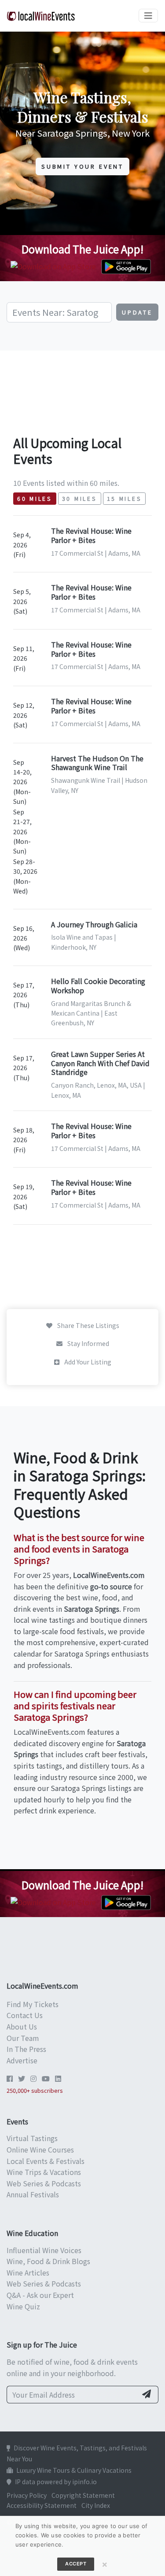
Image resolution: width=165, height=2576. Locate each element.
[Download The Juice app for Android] (128, 265)
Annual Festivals (33, 2194)
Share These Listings (88, 1325)
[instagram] (33, 2078)
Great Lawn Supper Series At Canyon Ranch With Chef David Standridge (100, 1063)
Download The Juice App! (82, 249)
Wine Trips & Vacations (44, 2172)
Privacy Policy (27, 2495)
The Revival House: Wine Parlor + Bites (91, 535)
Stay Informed (88, 1343)
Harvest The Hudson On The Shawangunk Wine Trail (97, 763)
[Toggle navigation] (148, 16)
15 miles (125, 499)
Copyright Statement (83, 2495)
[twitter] (22, 2078)
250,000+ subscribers (35, 2090)
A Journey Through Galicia (94, 924)
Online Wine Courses (40, 2149)
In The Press (26, 2049)
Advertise (22, 2060)
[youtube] (46, 2078)
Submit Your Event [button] (82, 166)
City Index (96, 2505)
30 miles (80, 499)
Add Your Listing (87, 1362)
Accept (76, 2564)
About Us (22, 2026)
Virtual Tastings (32, 2138)
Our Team (23, 2038)
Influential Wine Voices (44, 2250)
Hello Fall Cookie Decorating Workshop (98, 986)
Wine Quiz (23, 2306)
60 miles (35, 499)
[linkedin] (58, 2078)
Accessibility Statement (42, 2505)
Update (137, 312)
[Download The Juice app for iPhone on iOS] (55, 265)
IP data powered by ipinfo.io (56, 2482)
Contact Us (25, 2015)
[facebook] (10, 2078)
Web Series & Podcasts (44, 2183)
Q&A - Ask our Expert (40, 2295)
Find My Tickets (33, 2004)
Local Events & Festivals (46, 2161)
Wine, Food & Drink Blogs (48, 2261)
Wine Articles (28, 2272)
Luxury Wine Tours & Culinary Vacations (74, 2470)
